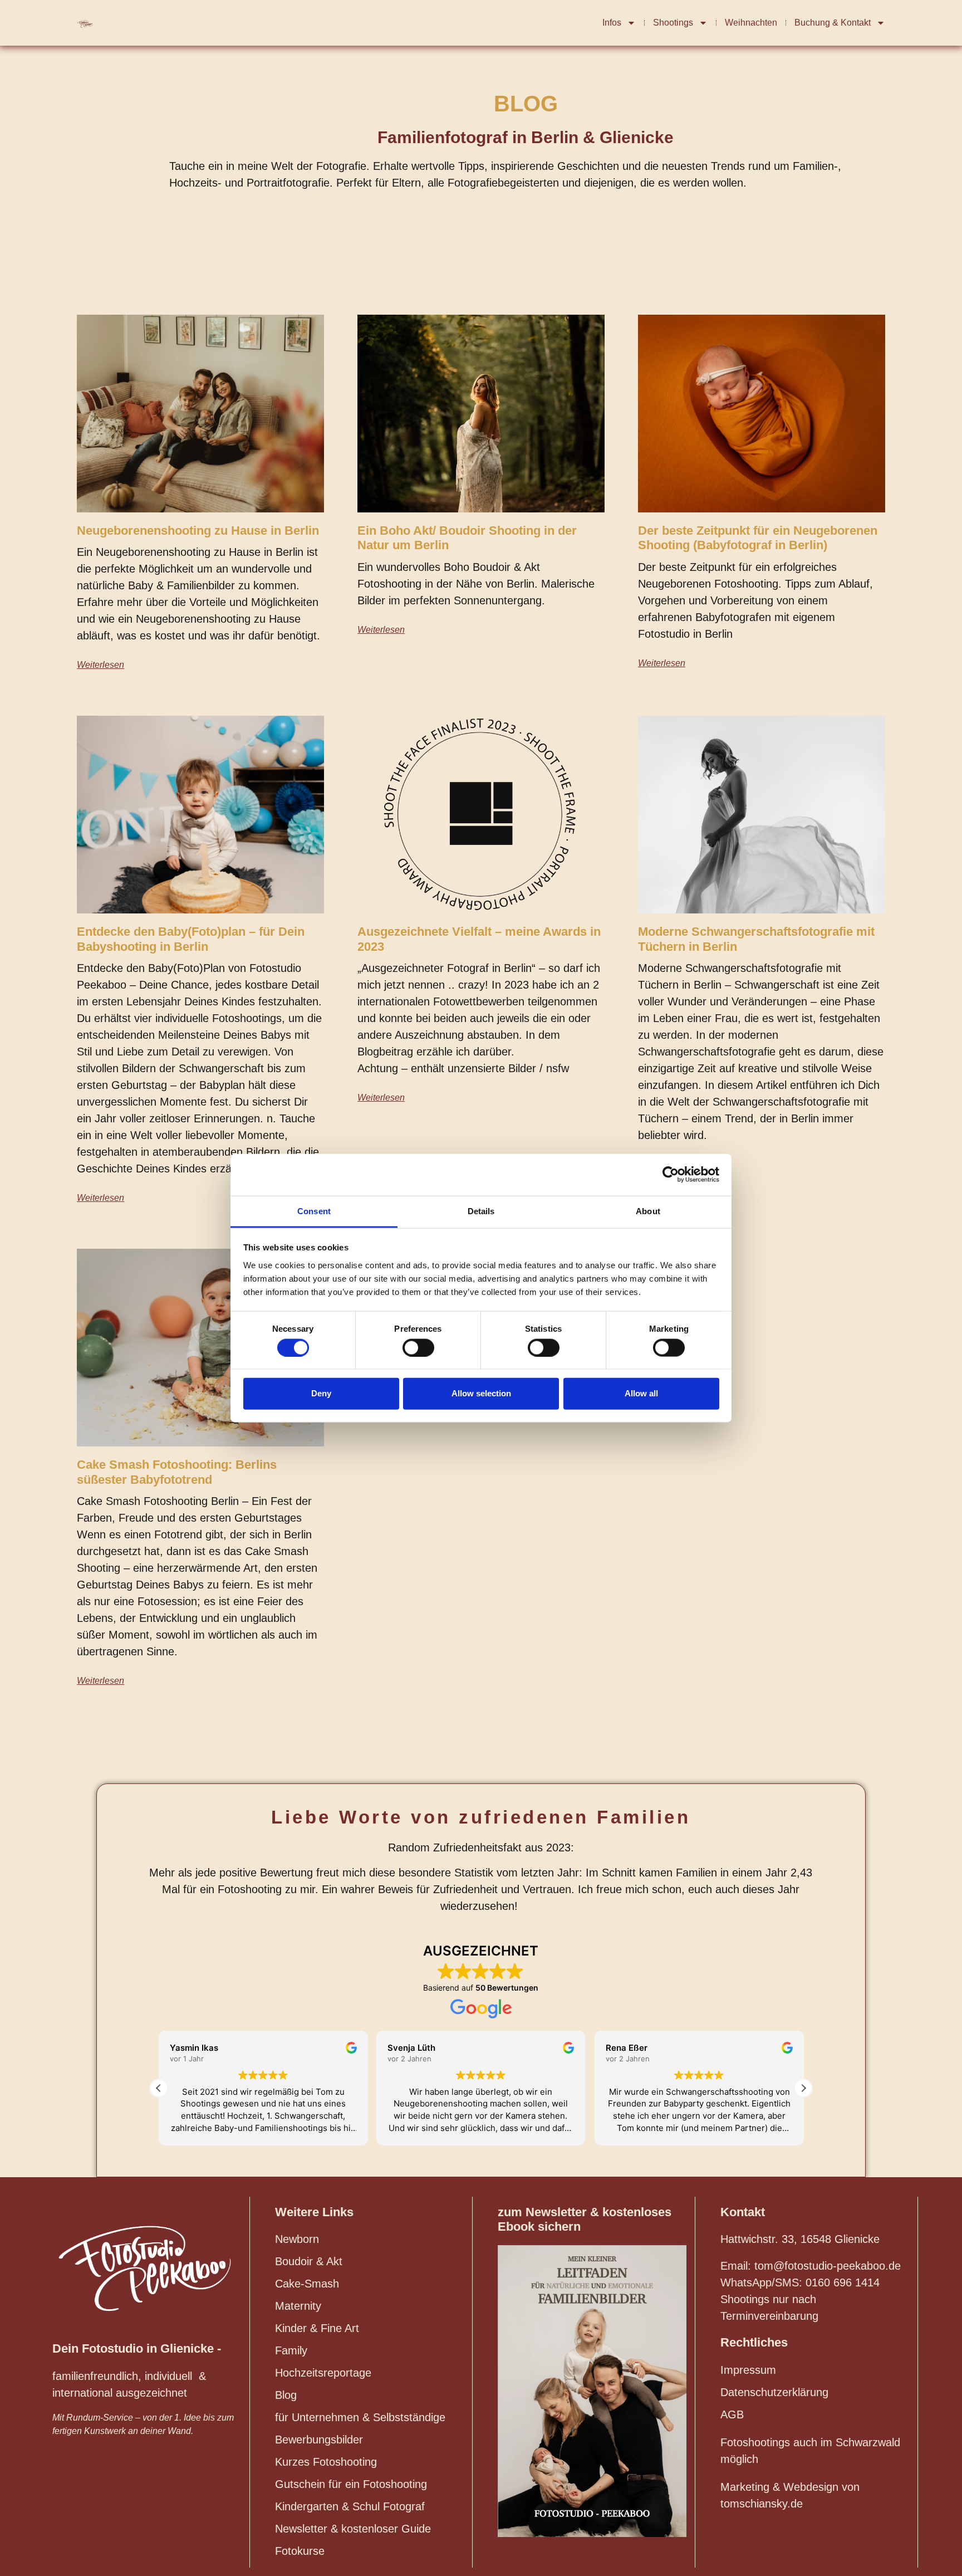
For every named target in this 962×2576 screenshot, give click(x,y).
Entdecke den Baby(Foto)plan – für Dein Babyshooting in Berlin (191, 939)
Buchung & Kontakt (833, 23)
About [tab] (648, 1211)
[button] (803, 2088)
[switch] (418, 1347)
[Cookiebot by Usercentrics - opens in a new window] (671, 1175)
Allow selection (481, 1393)
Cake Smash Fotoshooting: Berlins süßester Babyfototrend (177, 1472)
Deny (321, 1393)
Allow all (641, 1393)
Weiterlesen (100, 665)
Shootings (673, 23)
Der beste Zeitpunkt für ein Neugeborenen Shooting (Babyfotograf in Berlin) (758, 538)
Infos (612, 23)
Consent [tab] (314, 1211)
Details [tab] (481, 1211)
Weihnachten (751, 23)
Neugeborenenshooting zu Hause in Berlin (198, 531)
